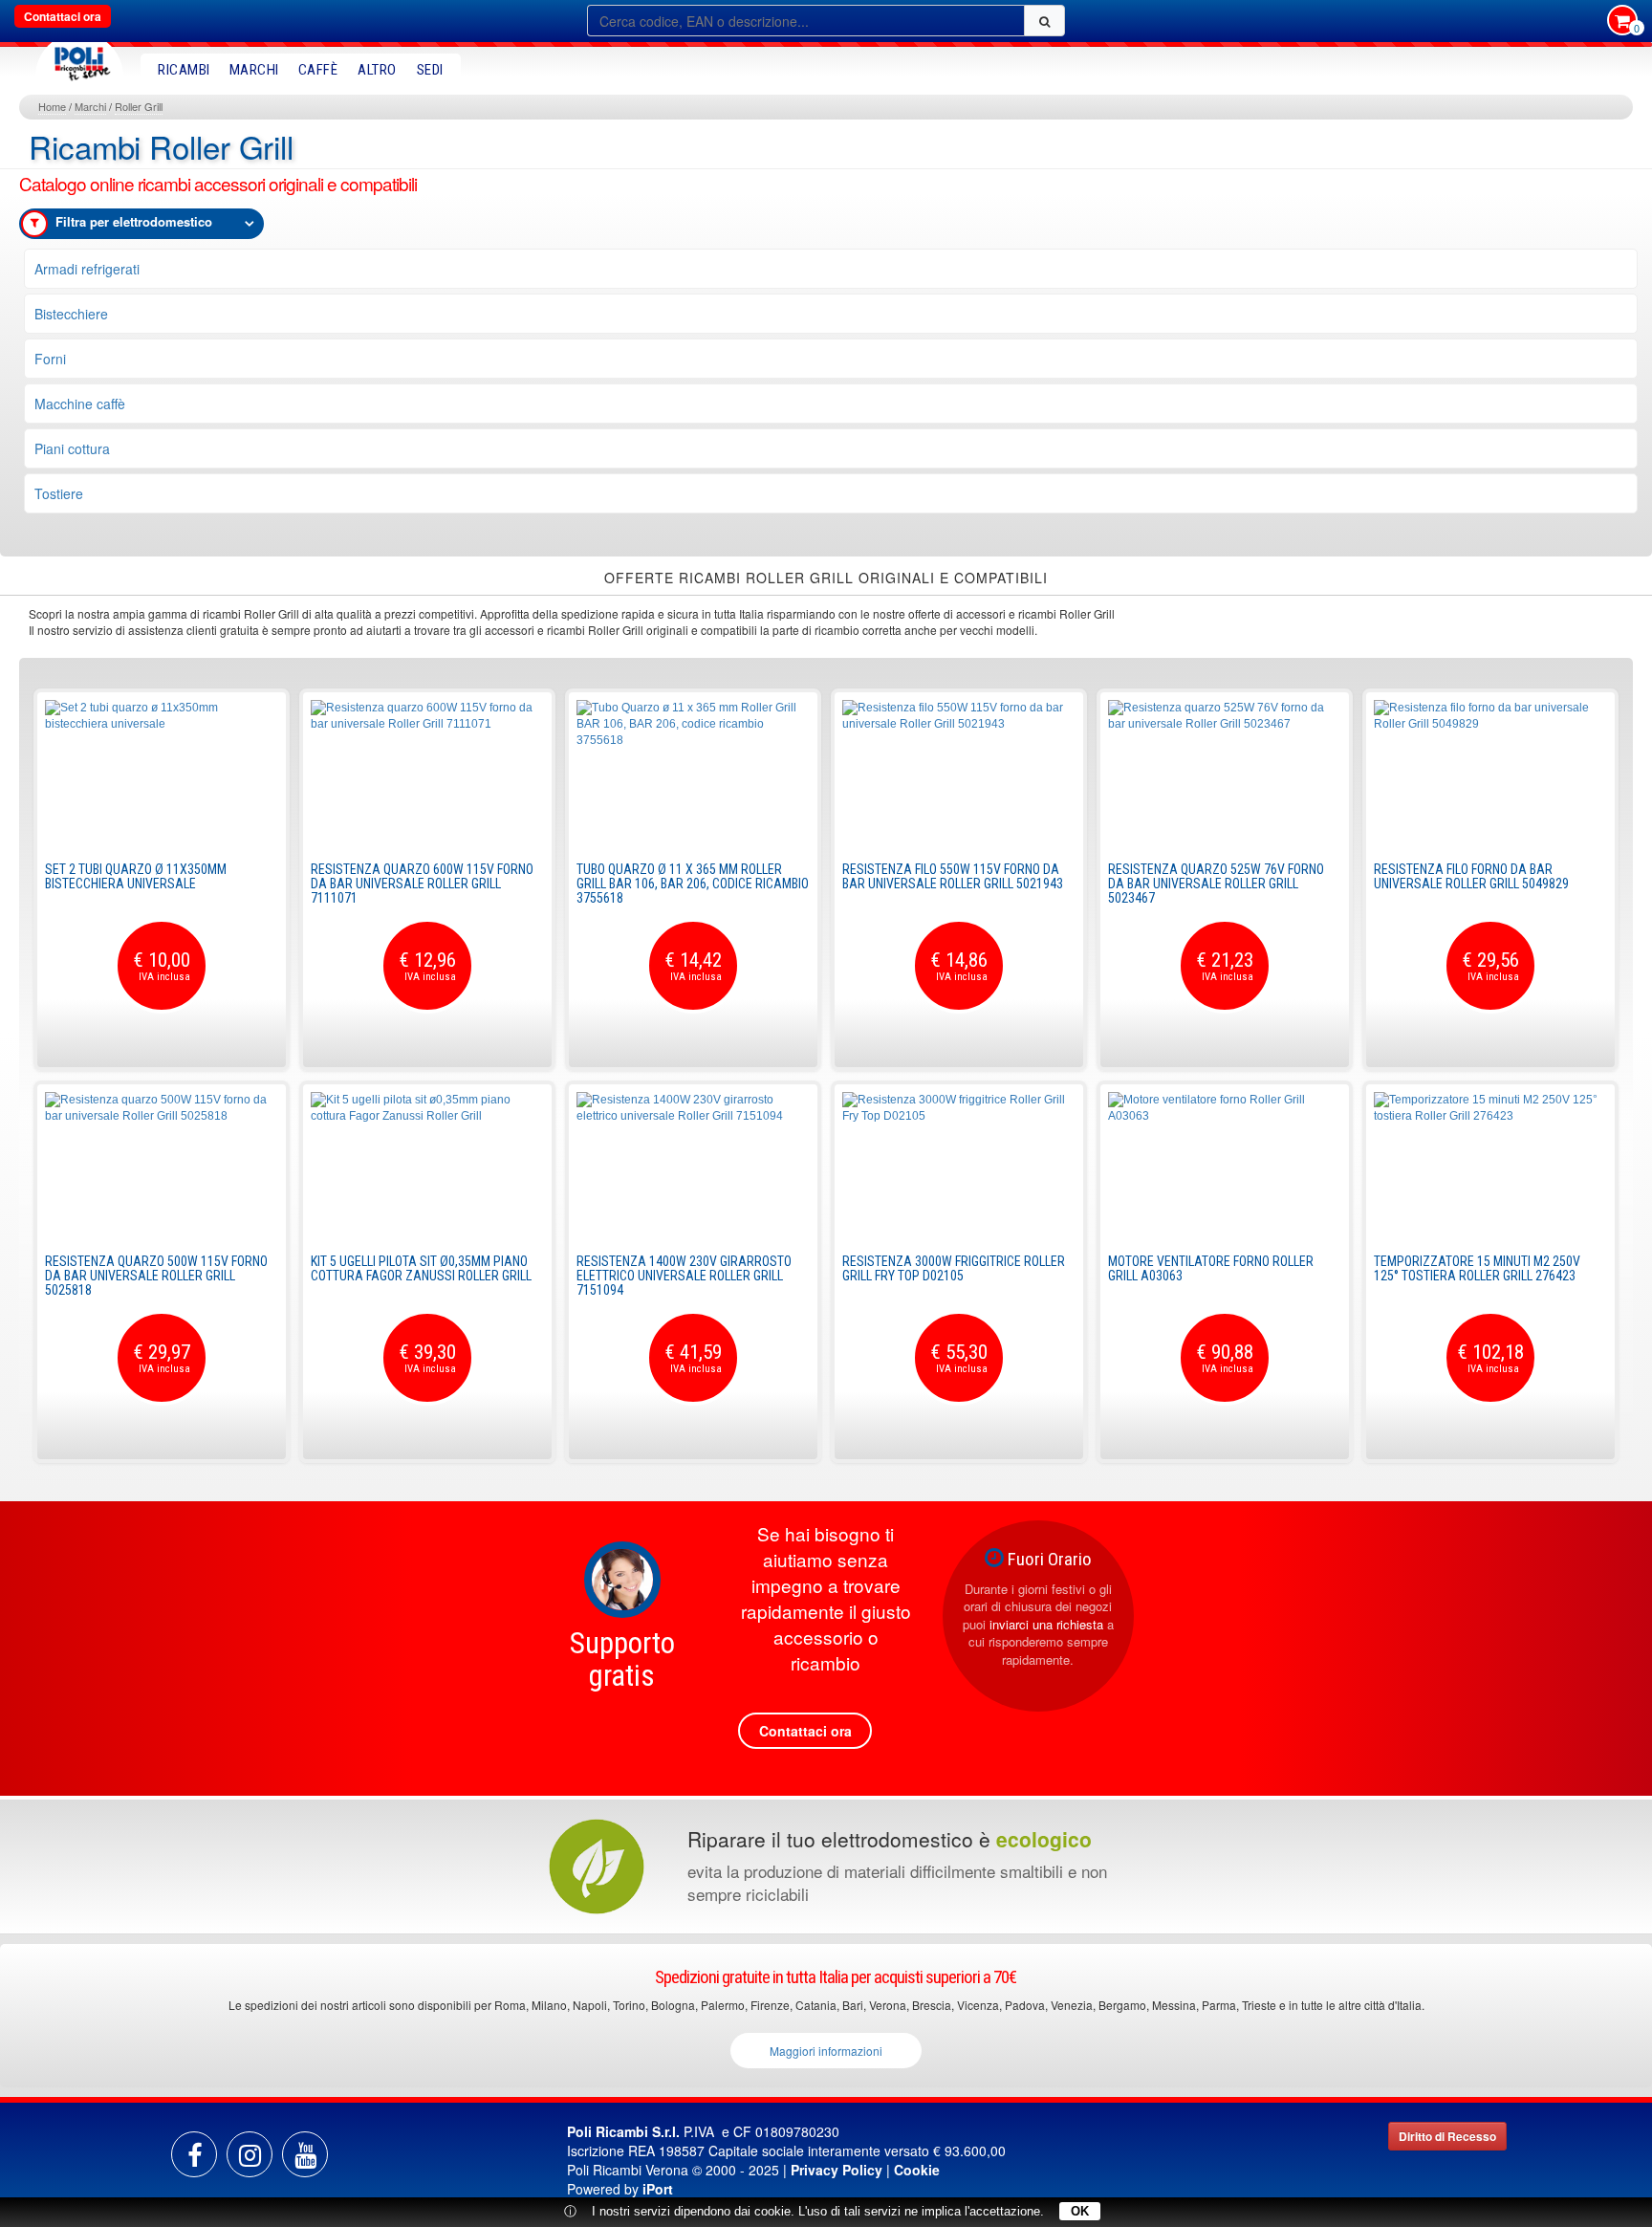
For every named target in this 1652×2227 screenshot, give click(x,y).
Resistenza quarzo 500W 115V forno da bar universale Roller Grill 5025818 (156, 1276)
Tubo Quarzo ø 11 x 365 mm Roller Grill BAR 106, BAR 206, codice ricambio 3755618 (693, 884)
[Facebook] (194, 2154)
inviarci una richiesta (1046, 1624)
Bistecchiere (71, 314)
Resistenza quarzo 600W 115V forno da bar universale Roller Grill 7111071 (422, 884)
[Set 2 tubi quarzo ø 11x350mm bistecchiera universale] (162, 772)
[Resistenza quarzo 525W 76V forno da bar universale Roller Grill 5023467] (1225, 772)
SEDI (430, 70)
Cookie (917, 2170)
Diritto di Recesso (1447, 2136)
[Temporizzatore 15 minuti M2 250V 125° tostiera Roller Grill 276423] (1490, 1164)
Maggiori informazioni (826, 2051)
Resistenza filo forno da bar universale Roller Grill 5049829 (1471, 876)
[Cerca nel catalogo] (1044, 21)
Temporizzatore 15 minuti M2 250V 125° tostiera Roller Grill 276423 (1477, 1268)
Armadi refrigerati (87, 269)
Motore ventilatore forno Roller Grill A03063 (1211, 1268)
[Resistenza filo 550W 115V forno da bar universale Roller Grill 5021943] (959, 772)
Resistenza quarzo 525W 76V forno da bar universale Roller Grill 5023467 (1216, 884)
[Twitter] (305, 2154)
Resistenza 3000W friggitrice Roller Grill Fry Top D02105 (954, 1268)
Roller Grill (139, 106)
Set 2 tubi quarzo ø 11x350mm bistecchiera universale (136, 876)
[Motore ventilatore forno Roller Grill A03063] (1225, 1164)
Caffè (318, 70)
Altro (377, 70)
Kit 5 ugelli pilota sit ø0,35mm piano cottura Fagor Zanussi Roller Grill (421, 1268)
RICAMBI (184, 70)
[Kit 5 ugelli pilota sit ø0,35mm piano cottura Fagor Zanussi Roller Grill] (427, 1164)
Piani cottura (72, 448)
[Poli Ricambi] (79, 59)
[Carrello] (1622, 22)
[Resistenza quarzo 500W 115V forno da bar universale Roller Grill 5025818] (162, 1164)
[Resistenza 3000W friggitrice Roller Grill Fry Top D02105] (959, 1164)
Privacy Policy (837, 2170)
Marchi (90, 106)
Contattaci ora (63, 16)
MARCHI (254, 70)
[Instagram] (250, 2154)
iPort (658, 2189)
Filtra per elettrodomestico (134, 221)
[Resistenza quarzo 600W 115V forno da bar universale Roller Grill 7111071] (427, 772)
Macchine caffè (80, 404)
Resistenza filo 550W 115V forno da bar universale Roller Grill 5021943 (953, 876)
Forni (50, 359)
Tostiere (59, 493)
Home (52, 106)
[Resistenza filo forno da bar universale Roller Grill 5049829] (1490, 772)
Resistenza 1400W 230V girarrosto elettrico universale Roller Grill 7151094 (684, 1276)
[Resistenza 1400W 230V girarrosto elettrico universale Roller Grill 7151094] (693, 1164)
